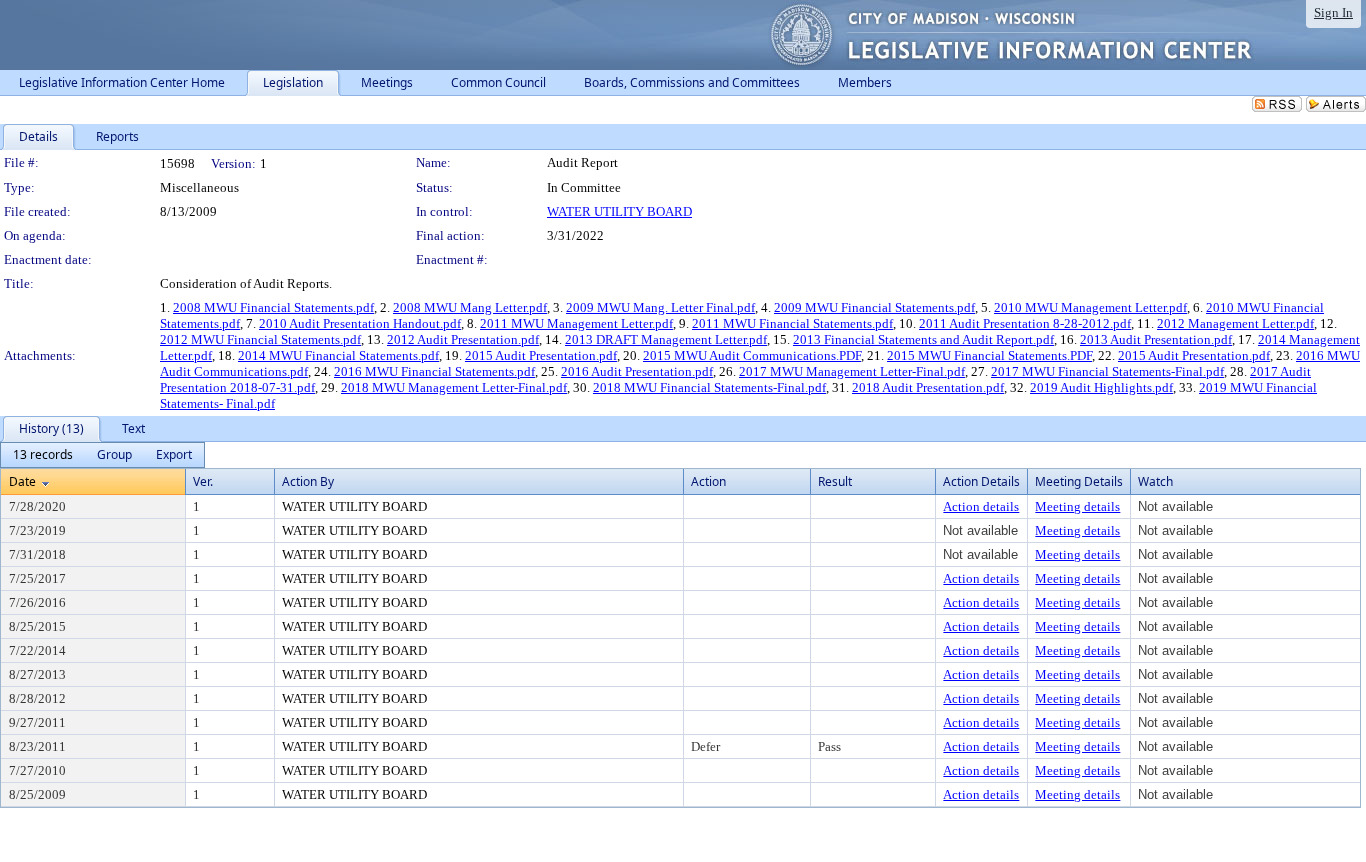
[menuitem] (43, 455)
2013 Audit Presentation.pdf (1156, 339)
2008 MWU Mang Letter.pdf (470, 307)
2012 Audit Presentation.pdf (463, 339)
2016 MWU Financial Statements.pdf (434, 371)
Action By (308, 481)
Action (708, 481)
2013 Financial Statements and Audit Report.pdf (923, 339)
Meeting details (1077, 506)
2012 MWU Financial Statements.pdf (260, 339)
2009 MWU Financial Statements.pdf (874, 307)
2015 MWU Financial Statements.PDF (989, 355)
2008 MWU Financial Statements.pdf (273, 307)
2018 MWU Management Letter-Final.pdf (454, 387)
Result (835, 481)
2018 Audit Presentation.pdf (928, 387)
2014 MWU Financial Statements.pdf (338, 355)
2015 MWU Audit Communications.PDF (752, 355)
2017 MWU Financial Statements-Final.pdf (1107, 371)
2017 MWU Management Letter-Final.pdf (852, 371)
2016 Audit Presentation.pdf (637, 371)
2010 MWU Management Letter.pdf (1090, 307)
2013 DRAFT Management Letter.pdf (666, 339)
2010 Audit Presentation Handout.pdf (360, 323)
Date (22, 481)
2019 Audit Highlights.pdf (1101, 387)
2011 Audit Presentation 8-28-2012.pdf (1025, 323)
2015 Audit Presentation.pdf (541, 355)
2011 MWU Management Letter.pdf (576, 323)
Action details (981, 506)
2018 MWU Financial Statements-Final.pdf (709, 387)
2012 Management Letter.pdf (1235, 323)
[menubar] (102, 455)
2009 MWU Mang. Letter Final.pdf (660, 307)
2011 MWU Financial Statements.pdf (792, 323)
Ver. (203, 481)
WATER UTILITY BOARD (619, 211)
